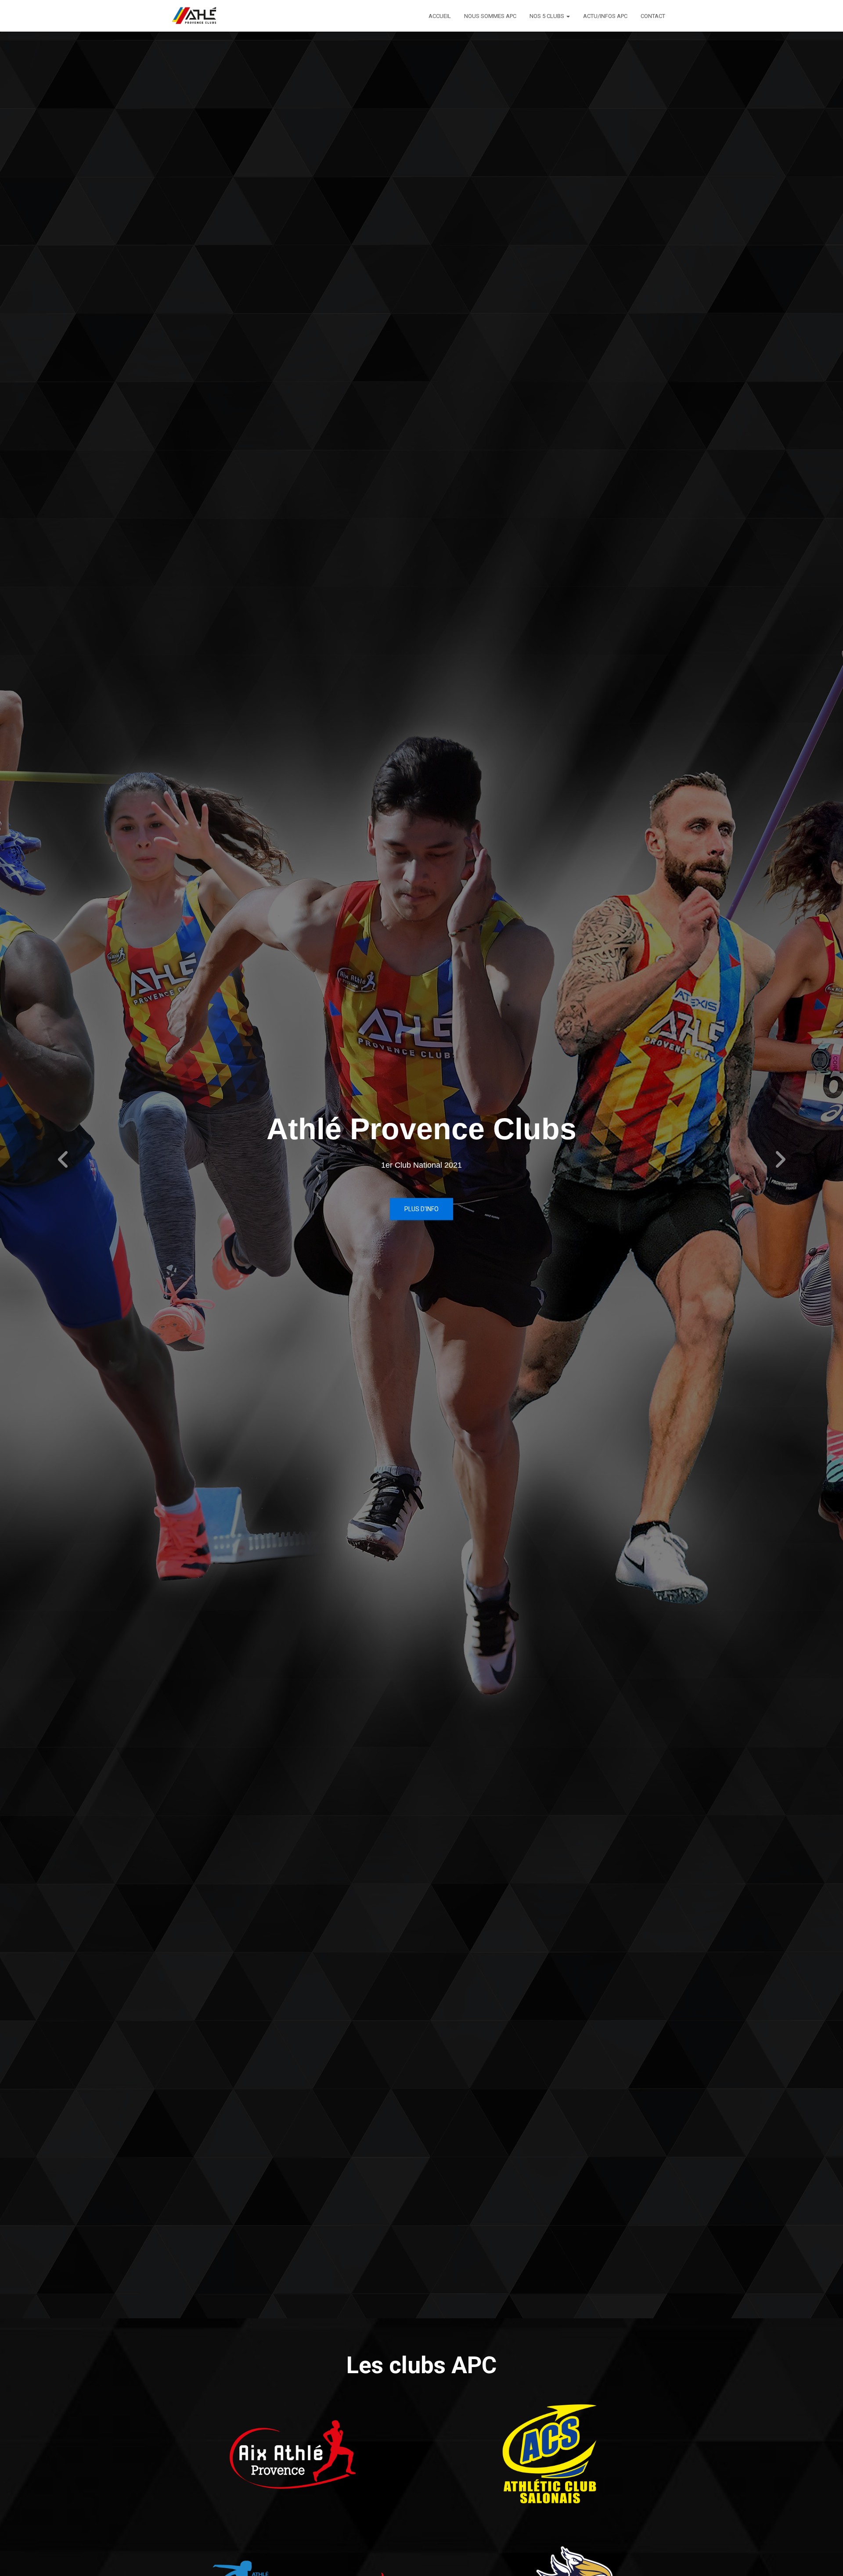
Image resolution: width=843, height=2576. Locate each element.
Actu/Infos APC (605, 16)
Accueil (440, 16)
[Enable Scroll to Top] (826, 2558)
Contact (653, 16)
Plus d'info (421, 1209)
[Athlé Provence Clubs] (198, 16)
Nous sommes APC (490, 16)
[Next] (780, 1159)
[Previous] (63, 1159)
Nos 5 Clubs (548, 16)
